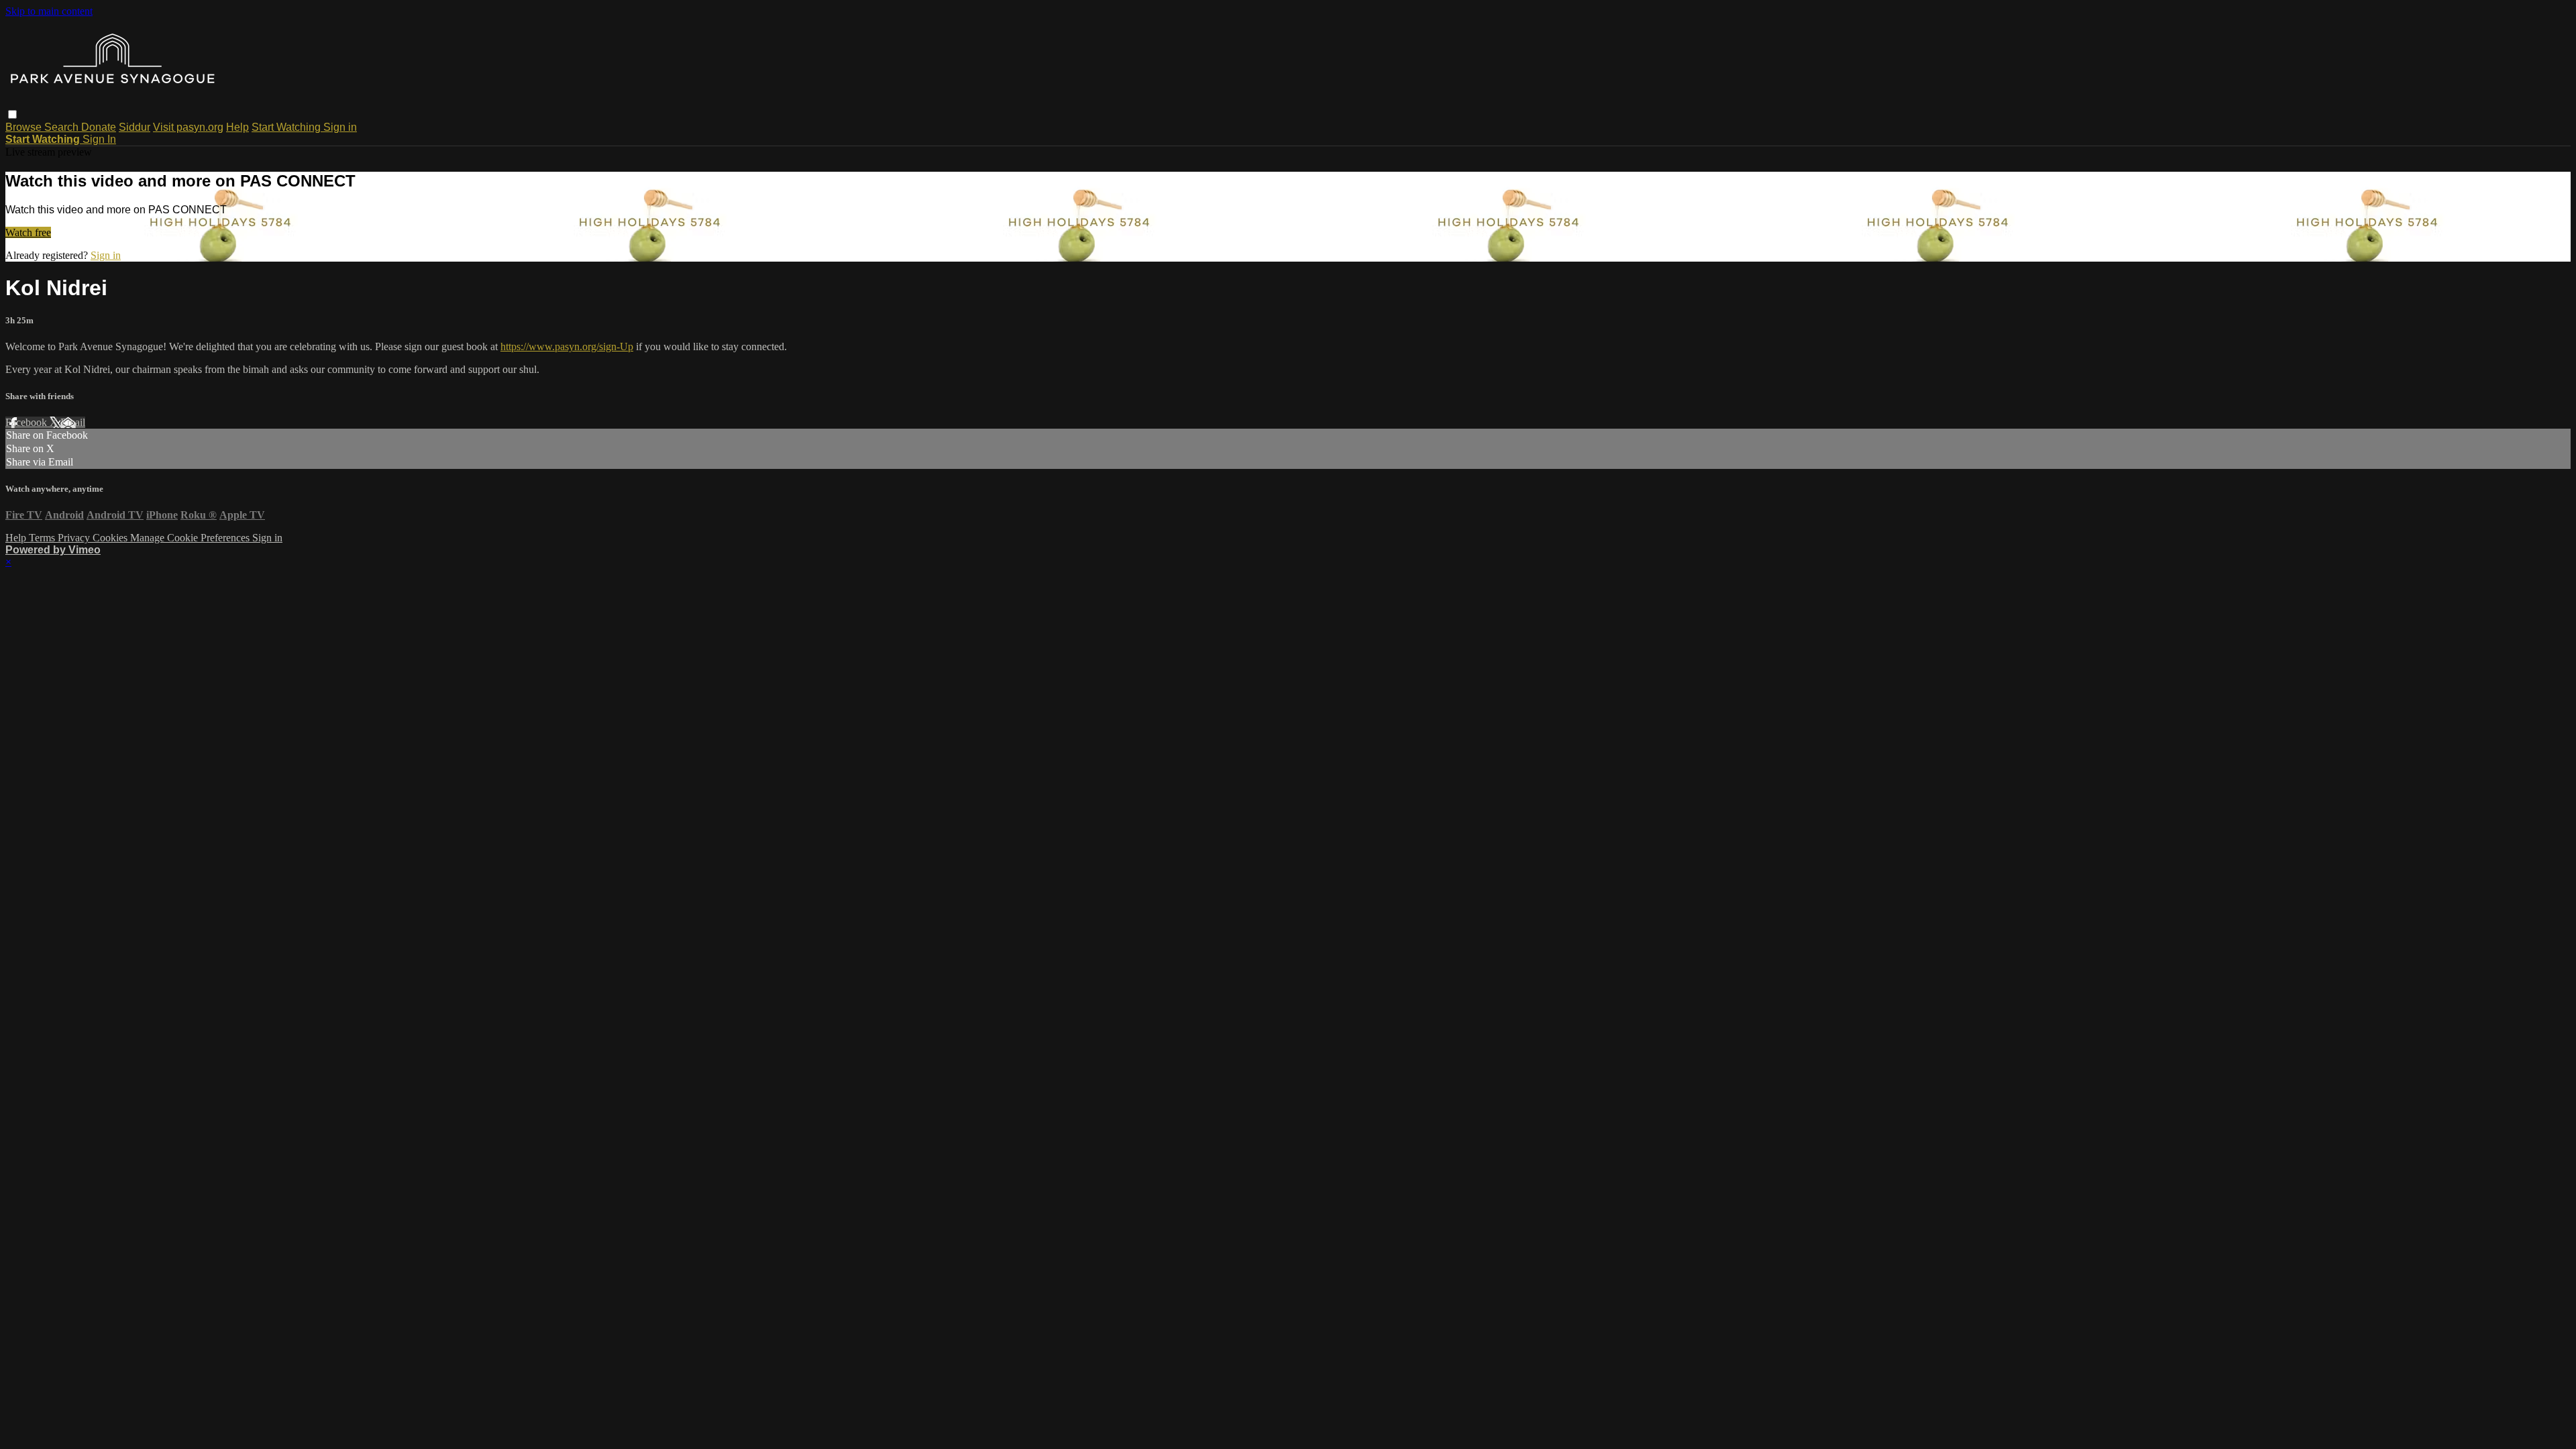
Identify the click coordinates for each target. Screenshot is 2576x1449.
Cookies (111, 538)
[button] (12, 114)
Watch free (28, 232)
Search (63, 127)
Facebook (28, 422)
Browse (25, 127)
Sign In (99, 139)
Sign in (340, 127)
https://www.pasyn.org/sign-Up (567, 346)
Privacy (75, 538)
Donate (99, 127)
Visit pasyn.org (188, 127)
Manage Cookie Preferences (191, 538)
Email (73, 422)
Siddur (135, 127)
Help (237, 127)
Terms (43, 538)
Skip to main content (49, 11)
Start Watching (287, 127)
